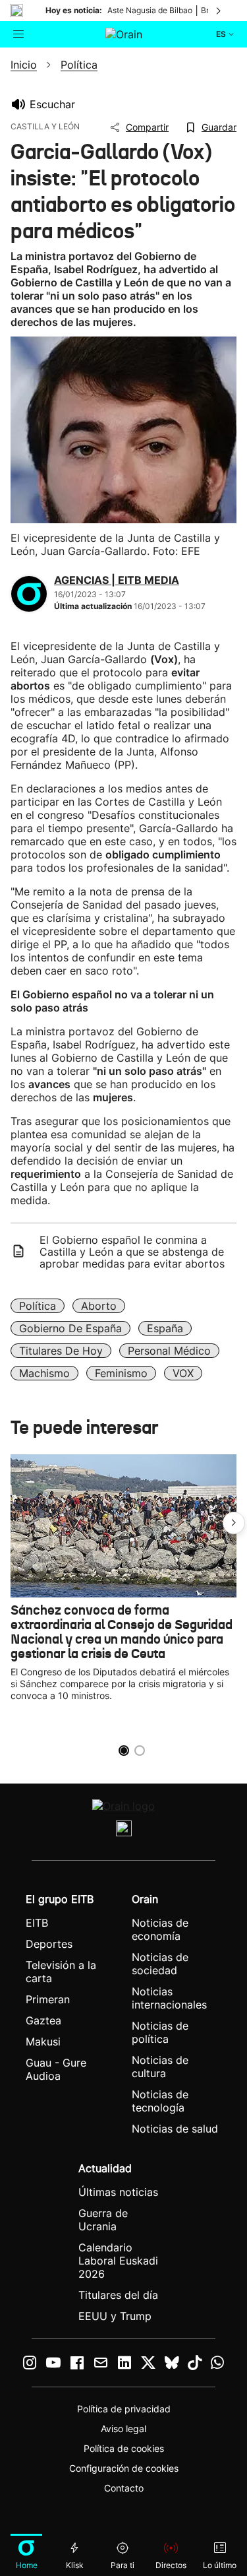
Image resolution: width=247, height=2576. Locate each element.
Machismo (44, 1373)
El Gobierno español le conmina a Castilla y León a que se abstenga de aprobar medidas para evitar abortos (132, 1252)
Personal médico (169, 1351)
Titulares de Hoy (61, 1351)
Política (38, 1306)
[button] (234, 1523)
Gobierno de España (70, 1328)
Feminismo (121, 1373)
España (165, 1328)
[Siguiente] (219, 11)
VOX (183, 1373)
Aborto (99, 1306)
